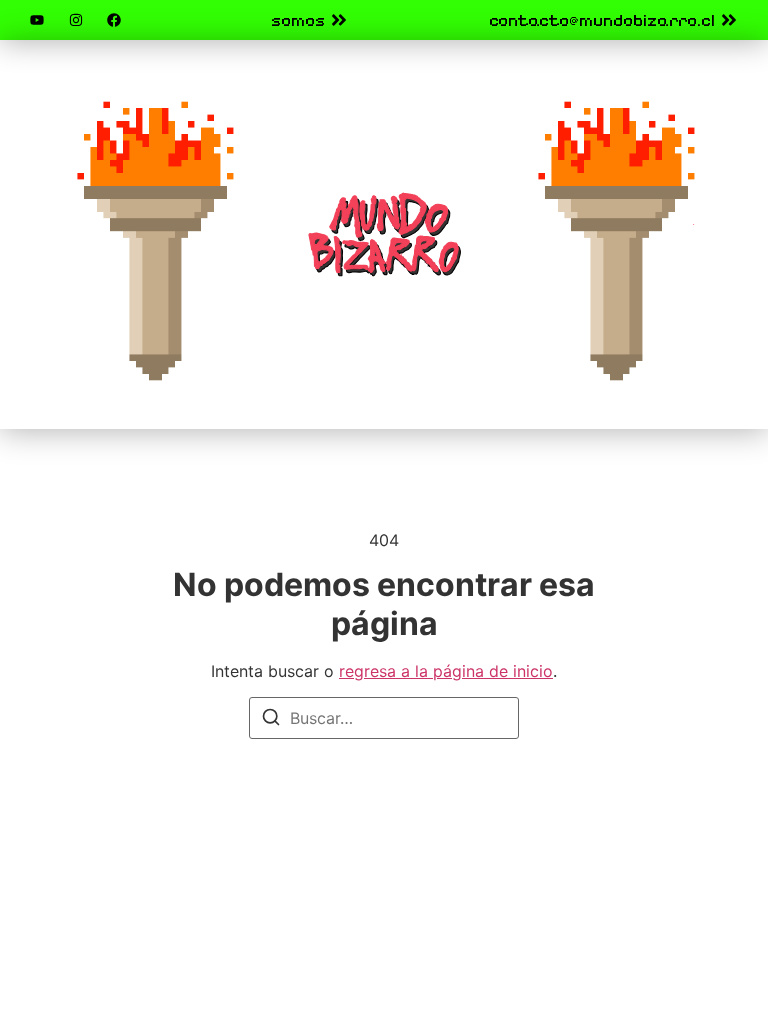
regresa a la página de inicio (446, 671)
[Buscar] (271, 720)
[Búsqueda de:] (384, 718)
